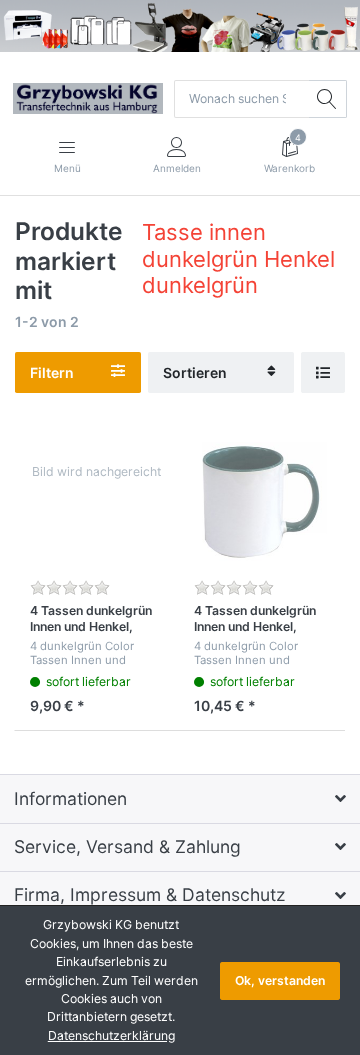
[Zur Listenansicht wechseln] (323, 372)
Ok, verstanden (280, 980)
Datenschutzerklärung (111, 1035)
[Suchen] (328, 99)
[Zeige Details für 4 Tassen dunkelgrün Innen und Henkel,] (96, 502)
